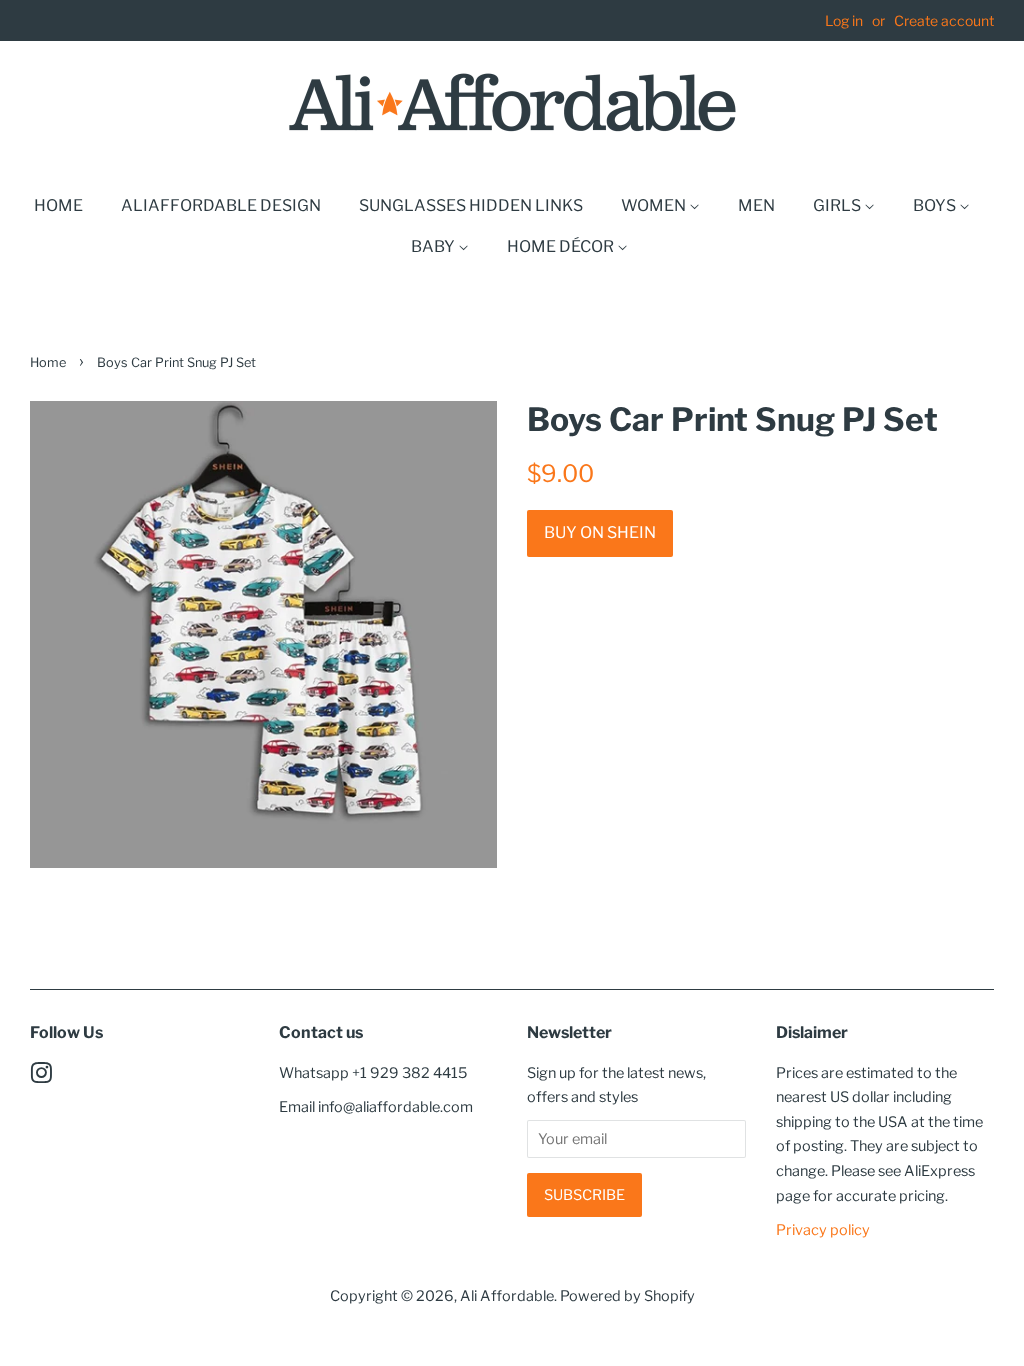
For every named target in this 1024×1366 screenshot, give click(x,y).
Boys (936, 205)
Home (58, 205)
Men (756, 205)
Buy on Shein (600, 532)
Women (655, 205)
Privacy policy (823, 1230)
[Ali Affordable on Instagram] (41, 1077)
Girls (838, 205)
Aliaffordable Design (221, 205)
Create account (944, 20)
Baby (434, 246)
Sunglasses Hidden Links (471, 205)
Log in (844, 20)
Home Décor (562, 246)
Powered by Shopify (627, 1296)
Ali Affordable (507, 1296)
